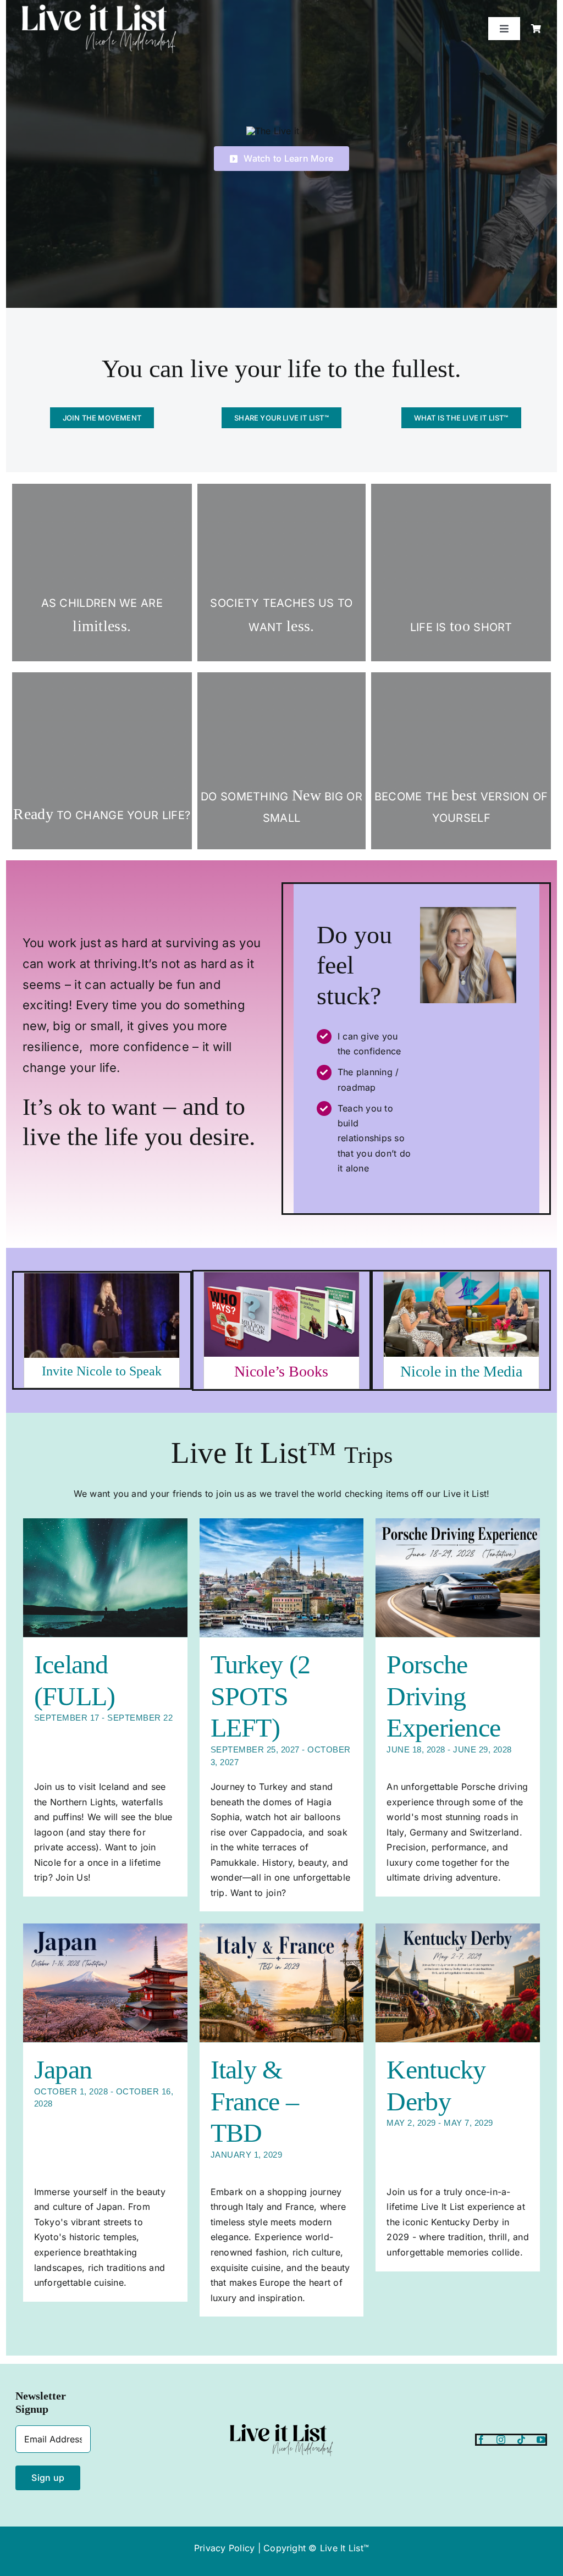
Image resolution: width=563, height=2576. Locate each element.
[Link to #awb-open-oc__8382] (536, 29)
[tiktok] (521, 2440)
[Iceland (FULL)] (105, 1578)
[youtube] (541, 2440)
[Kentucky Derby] (458, 1983)
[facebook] (481, 2440)
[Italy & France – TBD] (282, 1983)
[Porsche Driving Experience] (458, 1578)
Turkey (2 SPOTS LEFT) (261, 1696)
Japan (63, 2069)
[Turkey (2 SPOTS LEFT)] (282, 1578)
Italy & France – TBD (255, 2101)
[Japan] (105, 1983)
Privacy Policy (224, 2548)
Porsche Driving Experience (443, 1696)
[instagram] (501, 2440)
